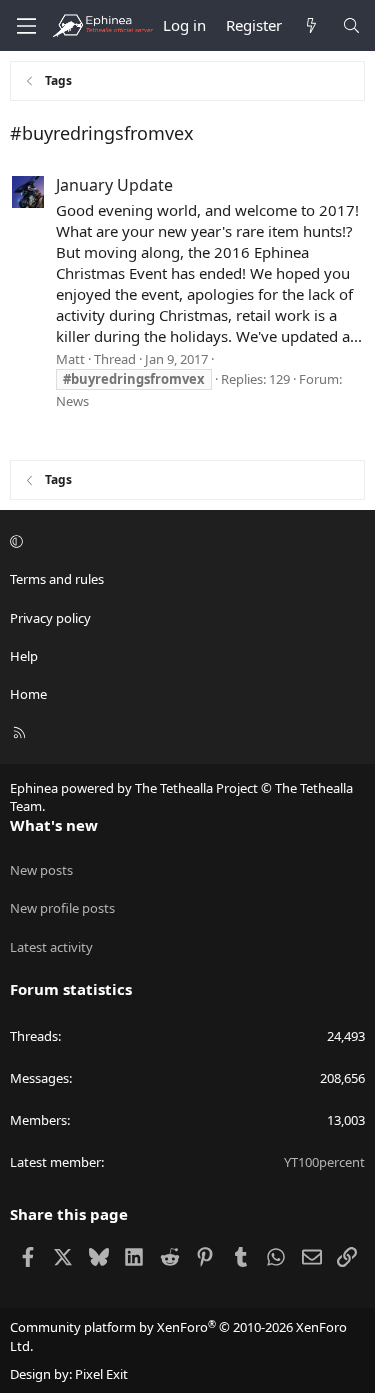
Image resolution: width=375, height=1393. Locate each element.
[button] (184, 541)
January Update (114, 185)
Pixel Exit (101, 1374)
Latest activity (51, 947)
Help (24, 656)
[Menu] (26, 26)
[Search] (351, 25)
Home (28, 694)
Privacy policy (50, 618)
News (72, 401)
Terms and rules (57, 579)
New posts (41, 870)
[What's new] (311, 25)
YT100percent (324, 1162)
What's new (54, 825)
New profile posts (62, 908)
